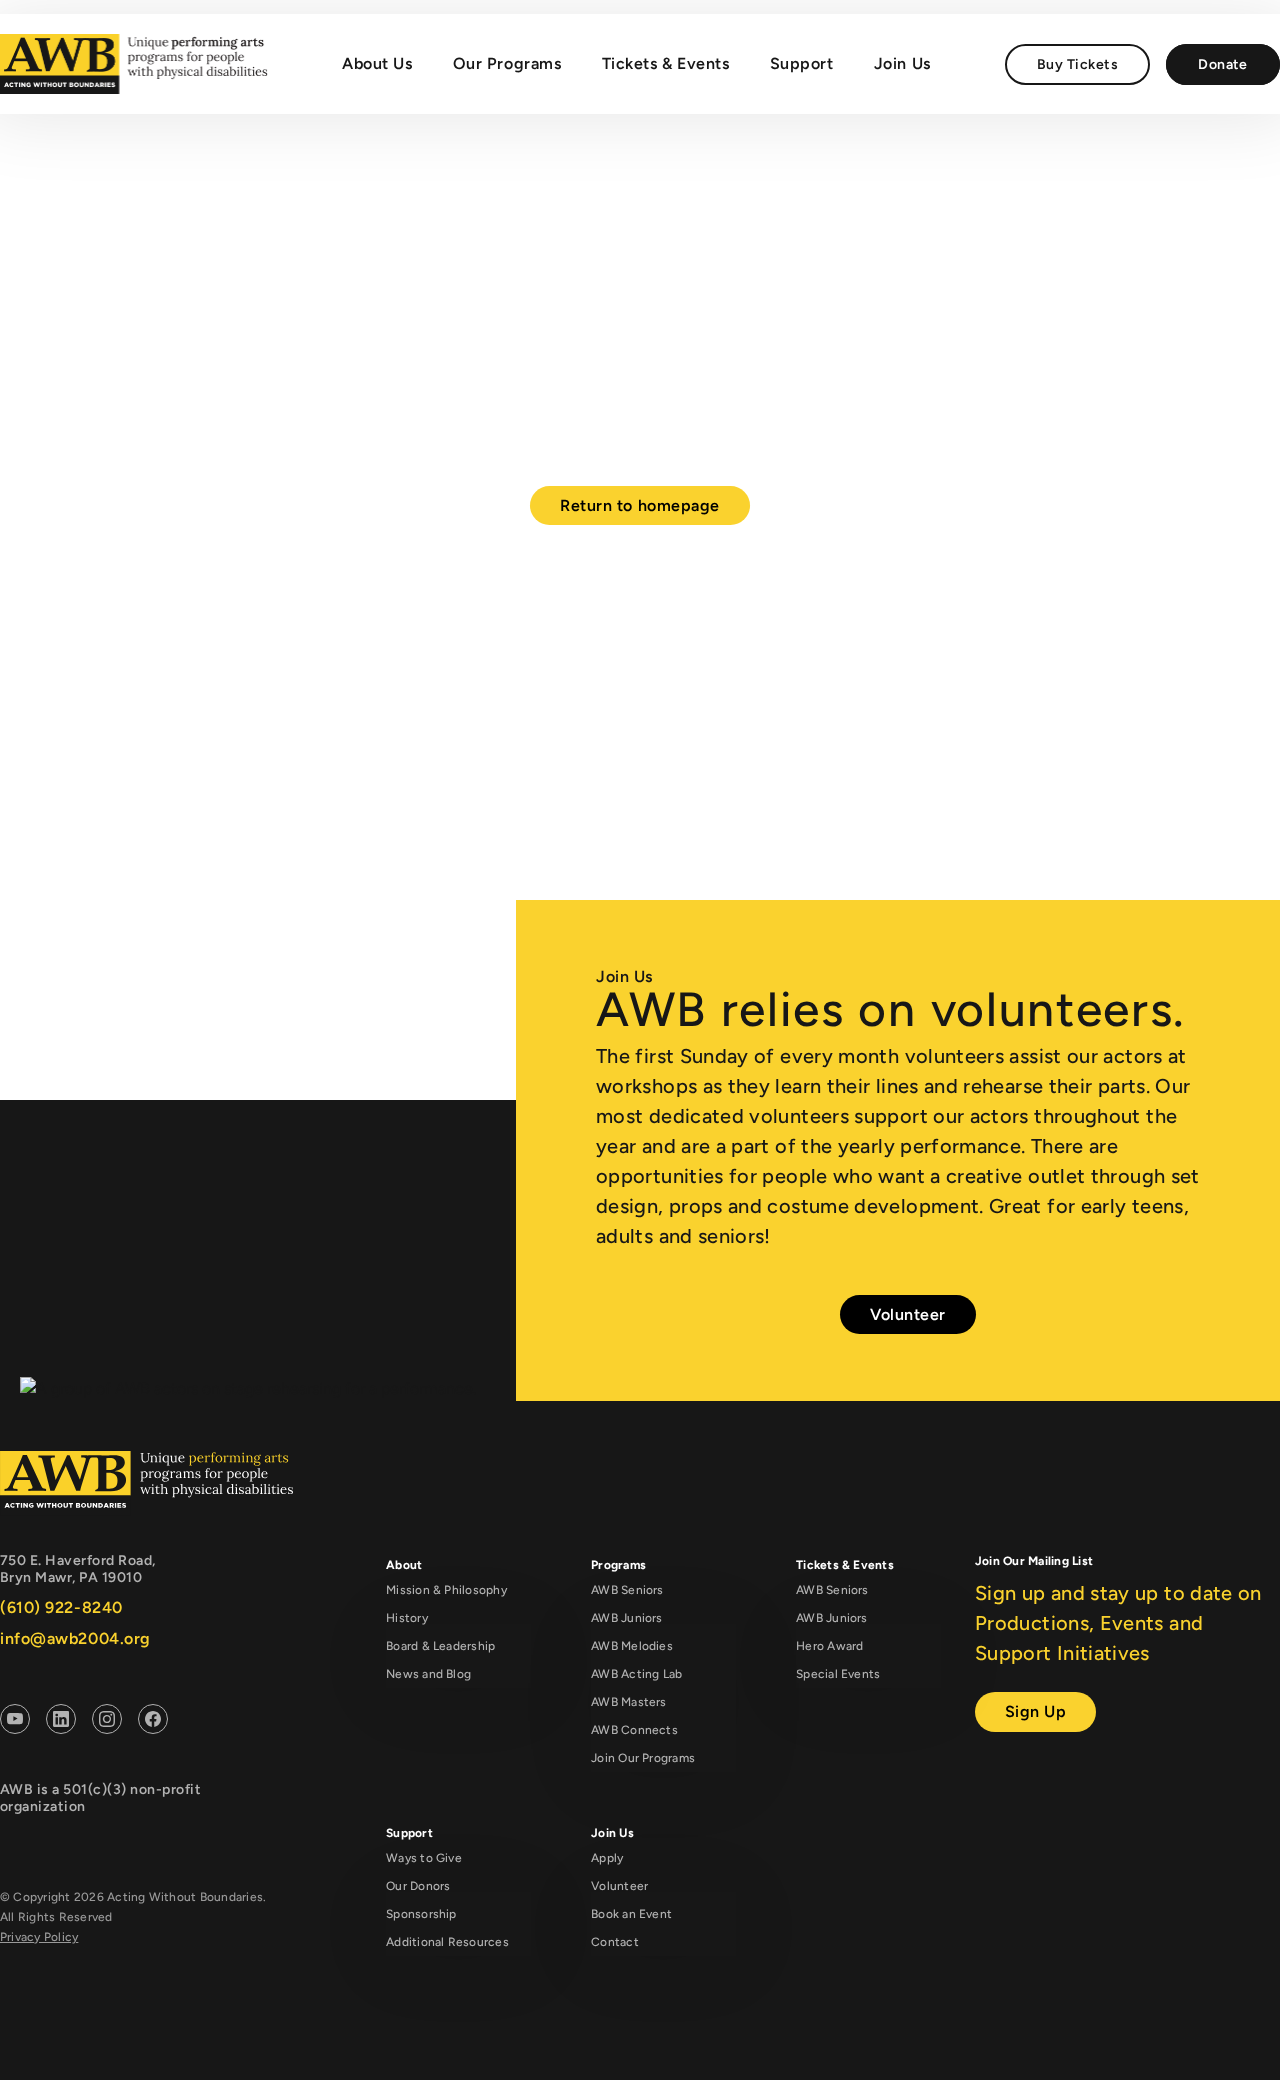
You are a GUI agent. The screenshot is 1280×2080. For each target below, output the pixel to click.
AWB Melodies (632, 1646)
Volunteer (908, 1314)
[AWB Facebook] (153, 1722)
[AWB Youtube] (15, 1722)
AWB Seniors (627, 1590)
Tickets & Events (666, 63)
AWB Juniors (627, 1618)
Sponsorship (421, 1914)
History (407, 1618)
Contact (615, 1942)
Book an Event (631, 1914)
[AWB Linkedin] (61, 1722)
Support (802, 63)
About (404, 1565)
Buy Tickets (1077, 64)
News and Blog (428, 1674)
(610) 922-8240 (61, 1607)
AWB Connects (634, 1730)
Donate (1223, 64)
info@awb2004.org (75, 1638)
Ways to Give (424, 1858)
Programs (618, 1565)
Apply (607, 1858)
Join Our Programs (643, 1758)
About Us (377, 63)
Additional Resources (447, 1942)
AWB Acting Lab (636, 1674)
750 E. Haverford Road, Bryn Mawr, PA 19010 (78, 1569)
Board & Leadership (440, 1646)
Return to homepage (640, 505)
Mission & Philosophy (446, 1590)
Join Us (902, 63)
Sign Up (1036, 1711)
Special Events (838, 1674)
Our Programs (507, 63)
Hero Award (829, 1646)
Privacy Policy (39, 1937)
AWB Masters (629, 1702)
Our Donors (418, 1886)
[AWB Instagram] (107, 1722)
